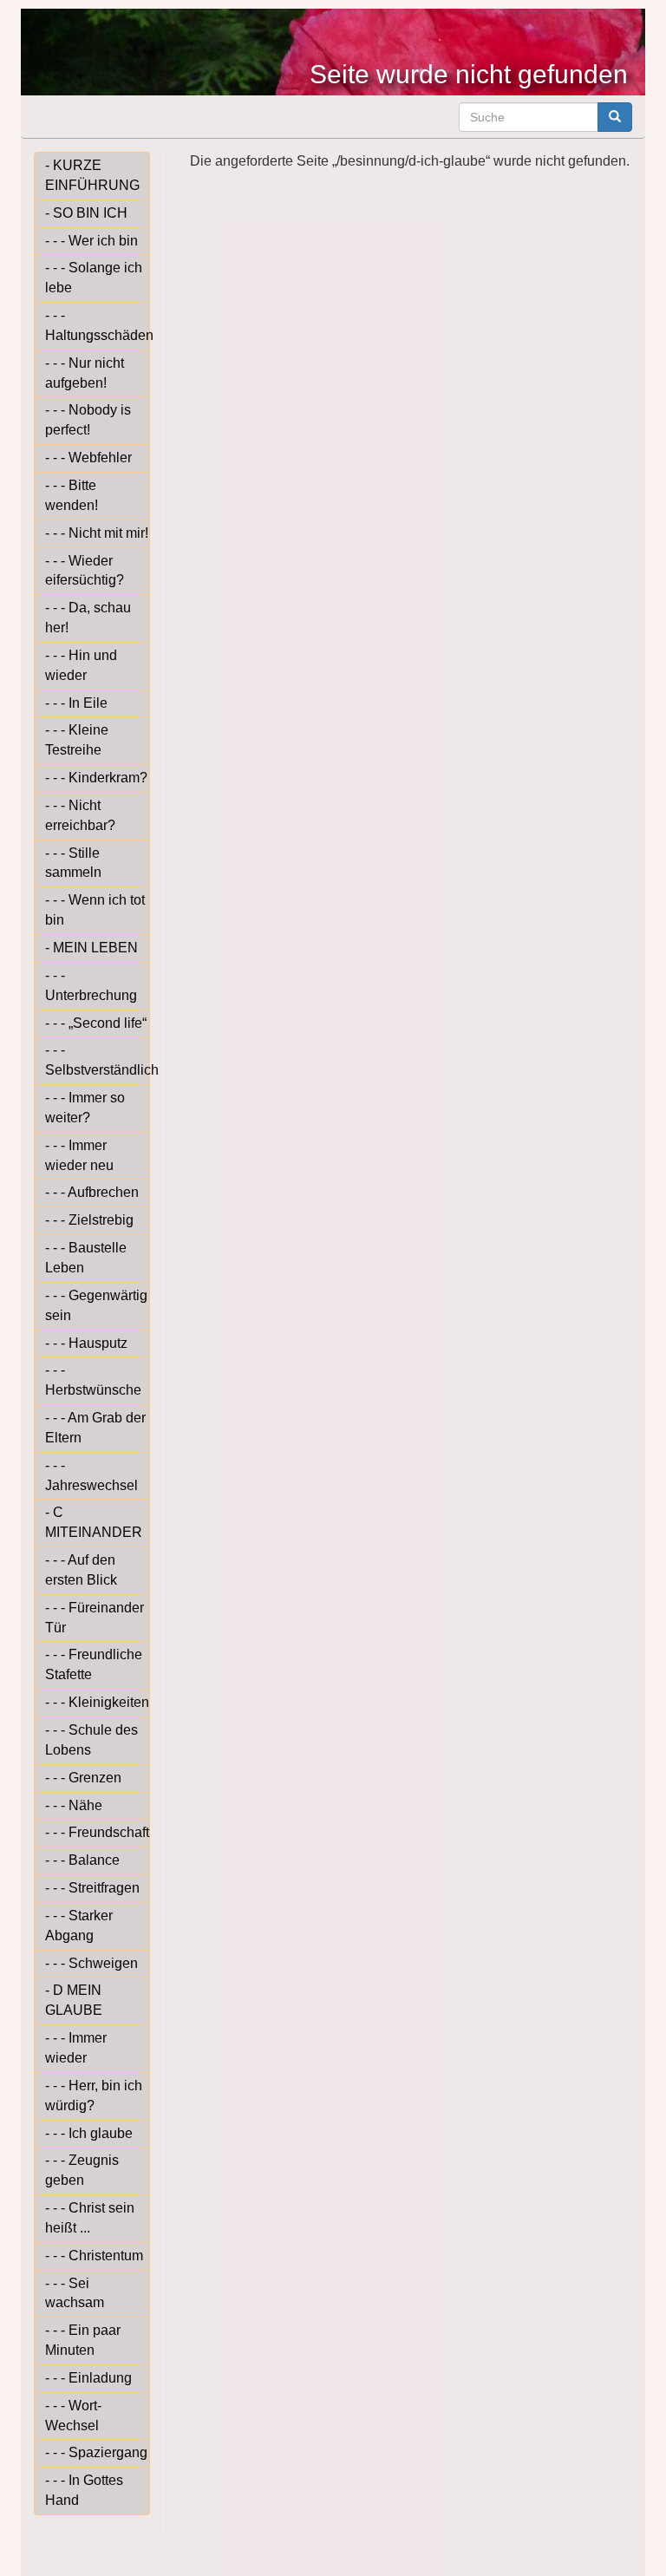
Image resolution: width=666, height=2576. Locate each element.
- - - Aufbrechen (92, 1192)
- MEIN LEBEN (91, 948)
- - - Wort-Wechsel (73, 2416)
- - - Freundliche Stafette (94, 1664)
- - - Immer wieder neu (79, 1155)
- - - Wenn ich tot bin (95, 910)
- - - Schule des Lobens (91, 1740)
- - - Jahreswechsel (91, 1475)
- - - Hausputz (86, 1343)
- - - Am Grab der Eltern (95, 1428)
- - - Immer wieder (76, 2048)
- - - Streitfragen (92, 1888)
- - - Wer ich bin (91, 241)
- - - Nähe (74, 1805)
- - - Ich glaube (89, 2133)
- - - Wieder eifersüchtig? (85, 571)
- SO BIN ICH (86, 213)
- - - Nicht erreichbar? (80, 815)
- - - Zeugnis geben (82, 2170)
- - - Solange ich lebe (94, 278)
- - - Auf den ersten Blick (81, 1570)
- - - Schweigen (91, 1963)
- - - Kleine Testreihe (77, 740)
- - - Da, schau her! (88, 618)
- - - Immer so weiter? (85, 1108)
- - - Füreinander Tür (95, 1618)
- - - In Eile (76, 703)
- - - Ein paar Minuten (83, 2340)
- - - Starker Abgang (79, 1925)
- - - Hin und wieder (81, 665)
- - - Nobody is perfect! (88, 420)
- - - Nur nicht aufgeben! (85, 373)
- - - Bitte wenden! (72, 495)
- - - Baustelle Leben (86, 1258)
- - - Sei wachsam (75, 2293)
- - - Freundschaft (97, 1832)
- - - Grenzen (83, 1778)
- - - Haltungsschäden (98, 325)
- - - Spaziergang (96, 2452)
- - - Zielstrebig (89, 1220)
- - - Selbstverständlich (98, 1060)
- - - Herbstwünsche (93, 1380)
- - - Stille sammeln (73, 863)
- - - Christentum (94, 2256)
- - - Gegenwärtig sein (96, 1305)
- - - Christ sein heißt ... (90, 2218)
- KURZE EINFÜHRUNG (92, 175)
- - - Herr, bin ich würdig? (94, 2095)
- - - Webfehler (88, 458)
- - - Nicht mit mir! (97, 533)
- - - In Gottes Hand (84, 2490)
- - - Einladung (88, 2378)
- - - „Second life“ (96, 1023)
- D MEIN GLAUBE (74, 2000)
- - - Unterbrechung (91, 985)
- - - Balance (82, 1860)
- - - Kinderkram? (96, 778)
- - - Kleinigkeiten (97, 1702)
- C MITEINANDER (94, 1522)
